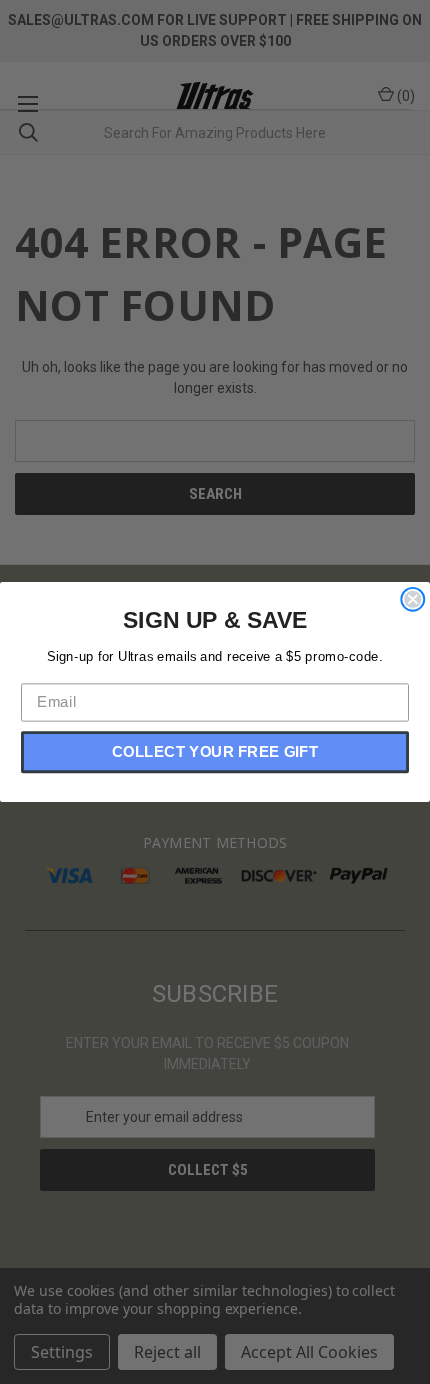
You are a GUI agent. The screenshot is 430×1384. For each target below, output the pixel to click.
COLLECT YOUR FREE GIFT (215, 752)
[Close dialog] (412, 599)
